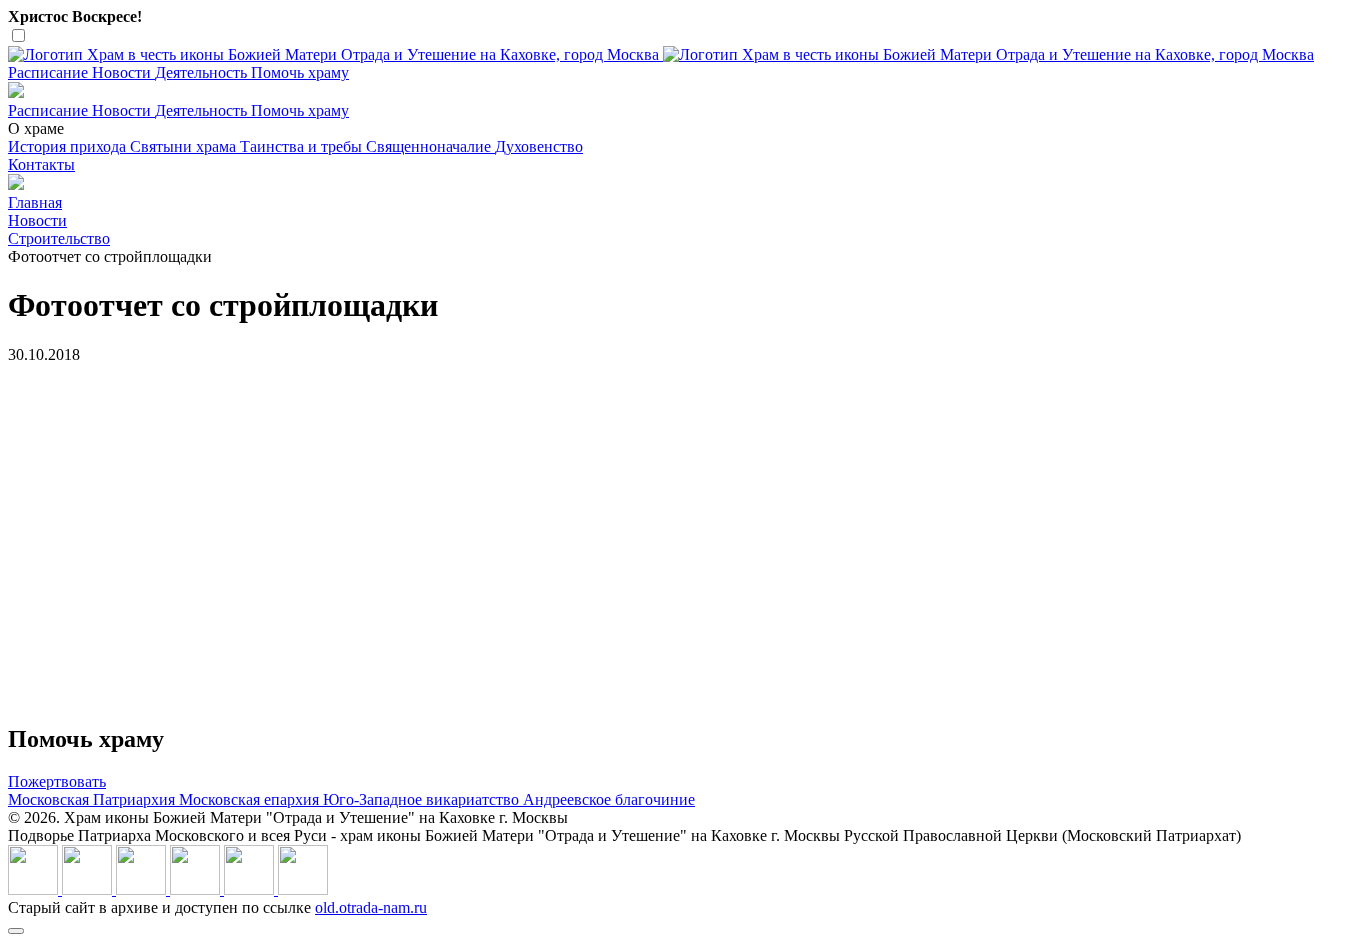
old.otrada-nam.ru (371, 907)
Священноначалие (430, 146)
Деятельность (203, 72)
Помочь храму (300, 72)
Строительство (59, 238)
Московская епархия (251, 799)
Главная (35, 202)
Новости (123, 72)
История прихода (69, 146)
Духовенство (539, 146)
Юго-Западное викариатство (423, 799)
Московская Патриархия (93, 799)
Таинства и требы (303, 146)
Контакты (41, 164)
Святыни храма (185, 146)
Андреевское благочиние (609, 799)
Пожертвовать (57, 781)
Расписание (50, 72)
